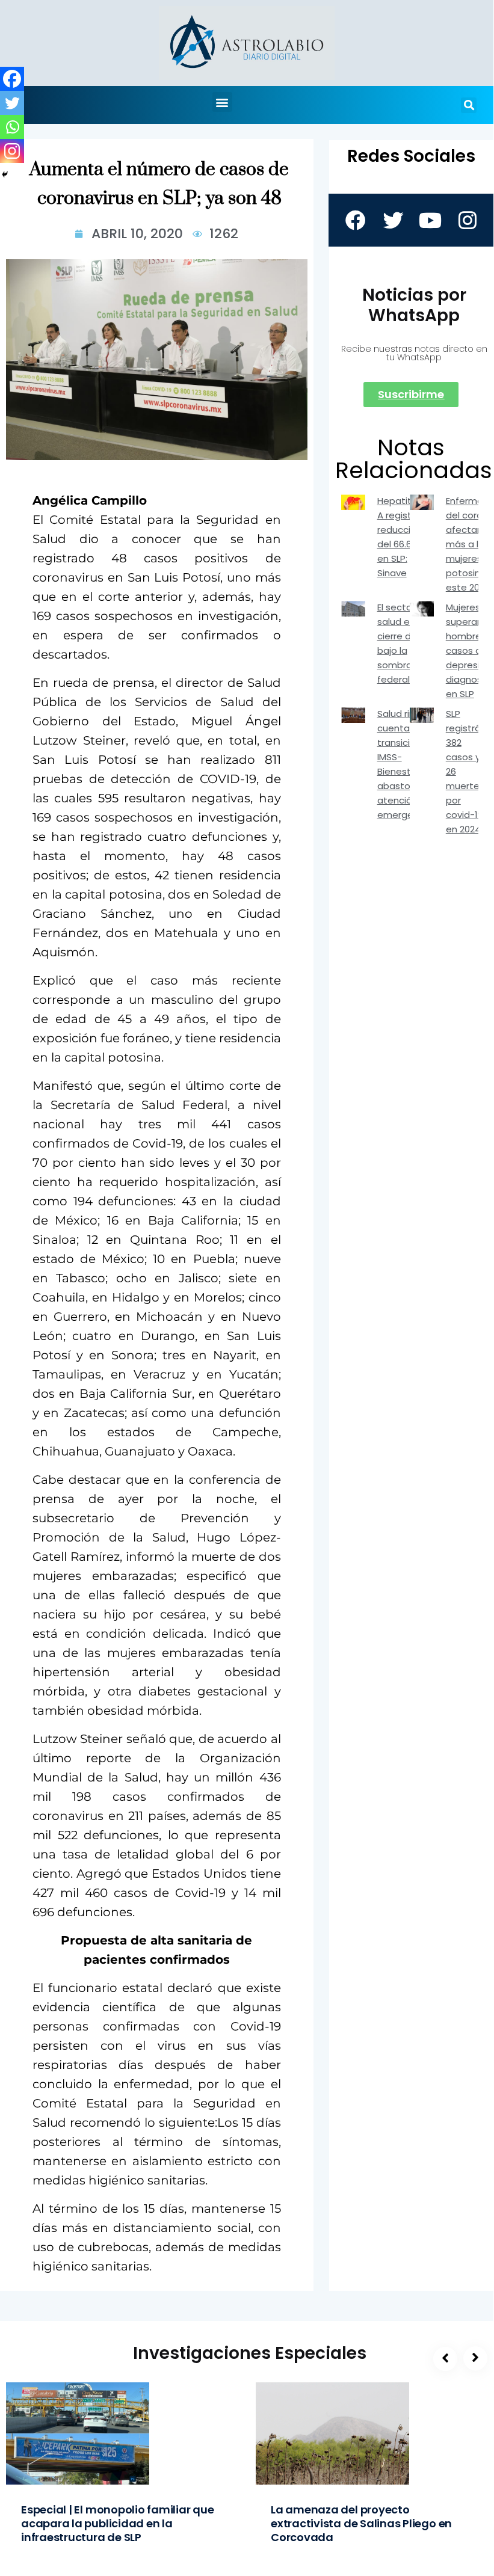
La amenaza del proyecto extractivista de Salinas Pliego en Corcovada (361, 2523)
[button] (222, 102)
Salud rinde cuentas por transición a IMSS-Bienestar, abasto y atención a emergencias (407, 764)
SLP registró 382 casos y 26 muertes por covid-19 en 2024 (465, 771)
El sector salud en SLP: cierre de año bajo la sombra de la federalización (409, 643)
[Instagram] (12, 151)
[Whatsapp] (12, 127)
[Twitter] (12, 103)
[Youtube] (430, 220)
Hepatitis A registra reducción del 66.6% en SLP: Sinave (400, 537)
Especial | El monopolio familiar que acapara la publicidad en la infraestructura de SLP (118, 2523)
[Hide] (5, 174)
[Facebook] (12, 79)
